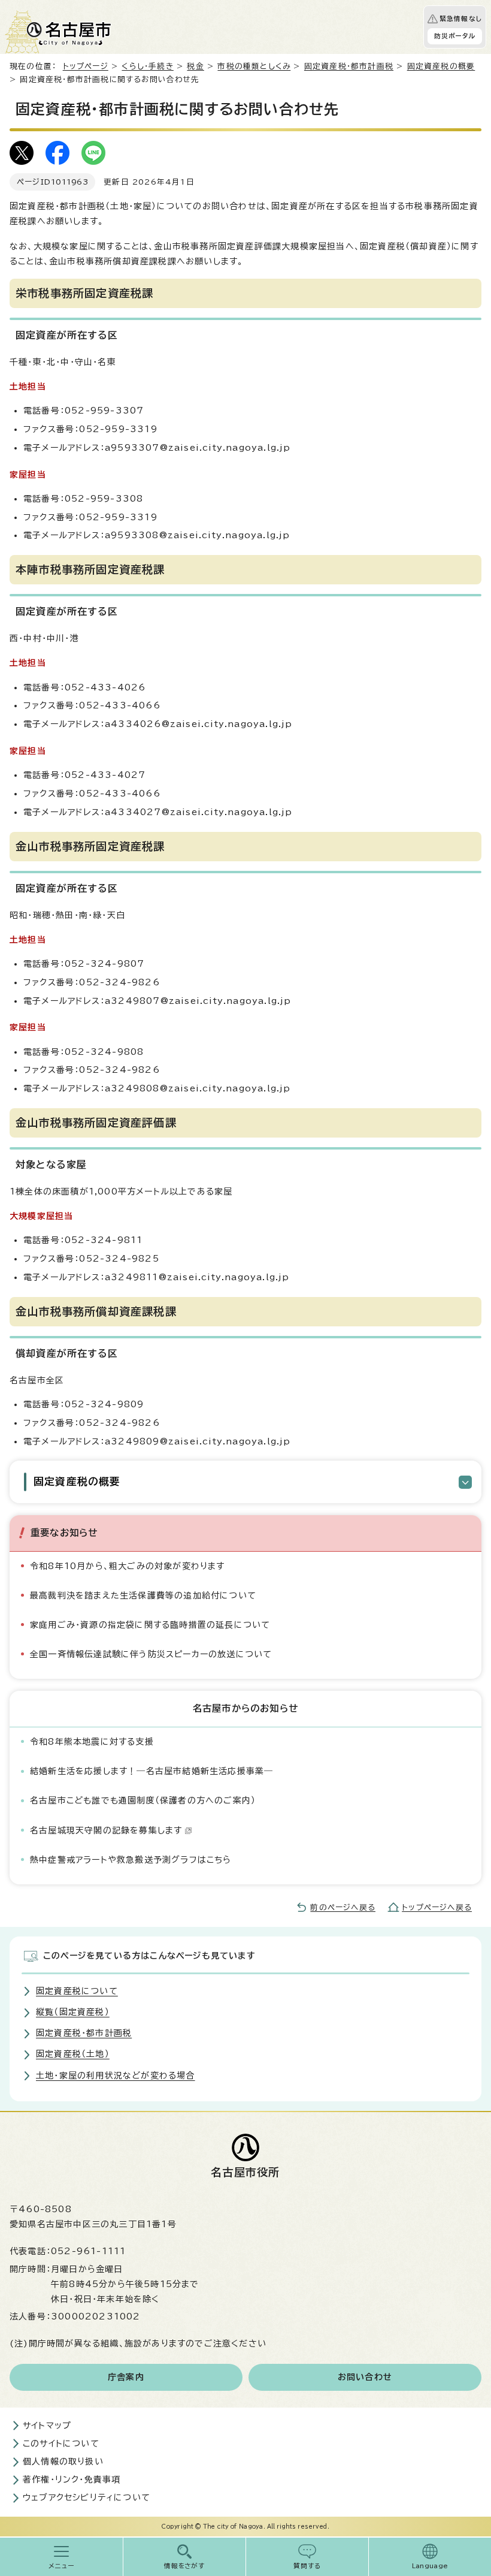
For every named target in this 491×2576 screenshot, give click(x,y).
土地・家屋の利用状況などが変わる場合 (116, 2076)
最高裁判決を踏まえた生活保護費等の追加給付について (143, 1595)
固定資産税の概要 (441, 66)
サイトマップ (47, 2426)
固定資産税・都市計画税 (349, 66)
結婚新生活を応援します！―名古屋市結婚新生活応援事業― (151, 1771)
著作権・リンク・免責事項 (72, 2480)
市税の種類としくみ (254, 66)
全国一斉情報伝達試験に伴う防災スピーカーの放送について (151, 1654)
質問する (307, 2566)
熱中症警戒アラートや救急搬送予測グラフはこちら (131, 1860)
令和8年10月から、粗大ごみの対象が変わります (128, 1566)
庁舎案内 (126, 2377)
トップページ (86, 66)
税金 (195, 66)
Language (430, 2566)
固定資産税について (77, 1991)
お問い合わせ (365, 2377)
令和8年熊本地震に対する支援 (92, 1742)
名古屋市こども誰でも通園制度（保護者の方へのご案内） (143, 1800)
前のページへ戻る (343, 1907)
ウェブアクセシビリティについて (87, 2497)
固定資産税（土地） (73, 2054)
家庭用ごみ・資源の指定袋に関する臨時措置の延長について (150, 1625)
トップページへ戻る (437, 1907)
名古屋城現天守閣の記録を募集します (106, 1830)
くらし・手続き (147, 66)
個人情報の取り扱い (63, 2462)
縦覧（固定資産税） (73, 2012)
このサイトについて (61, 2444)
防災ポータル (455, 36)
